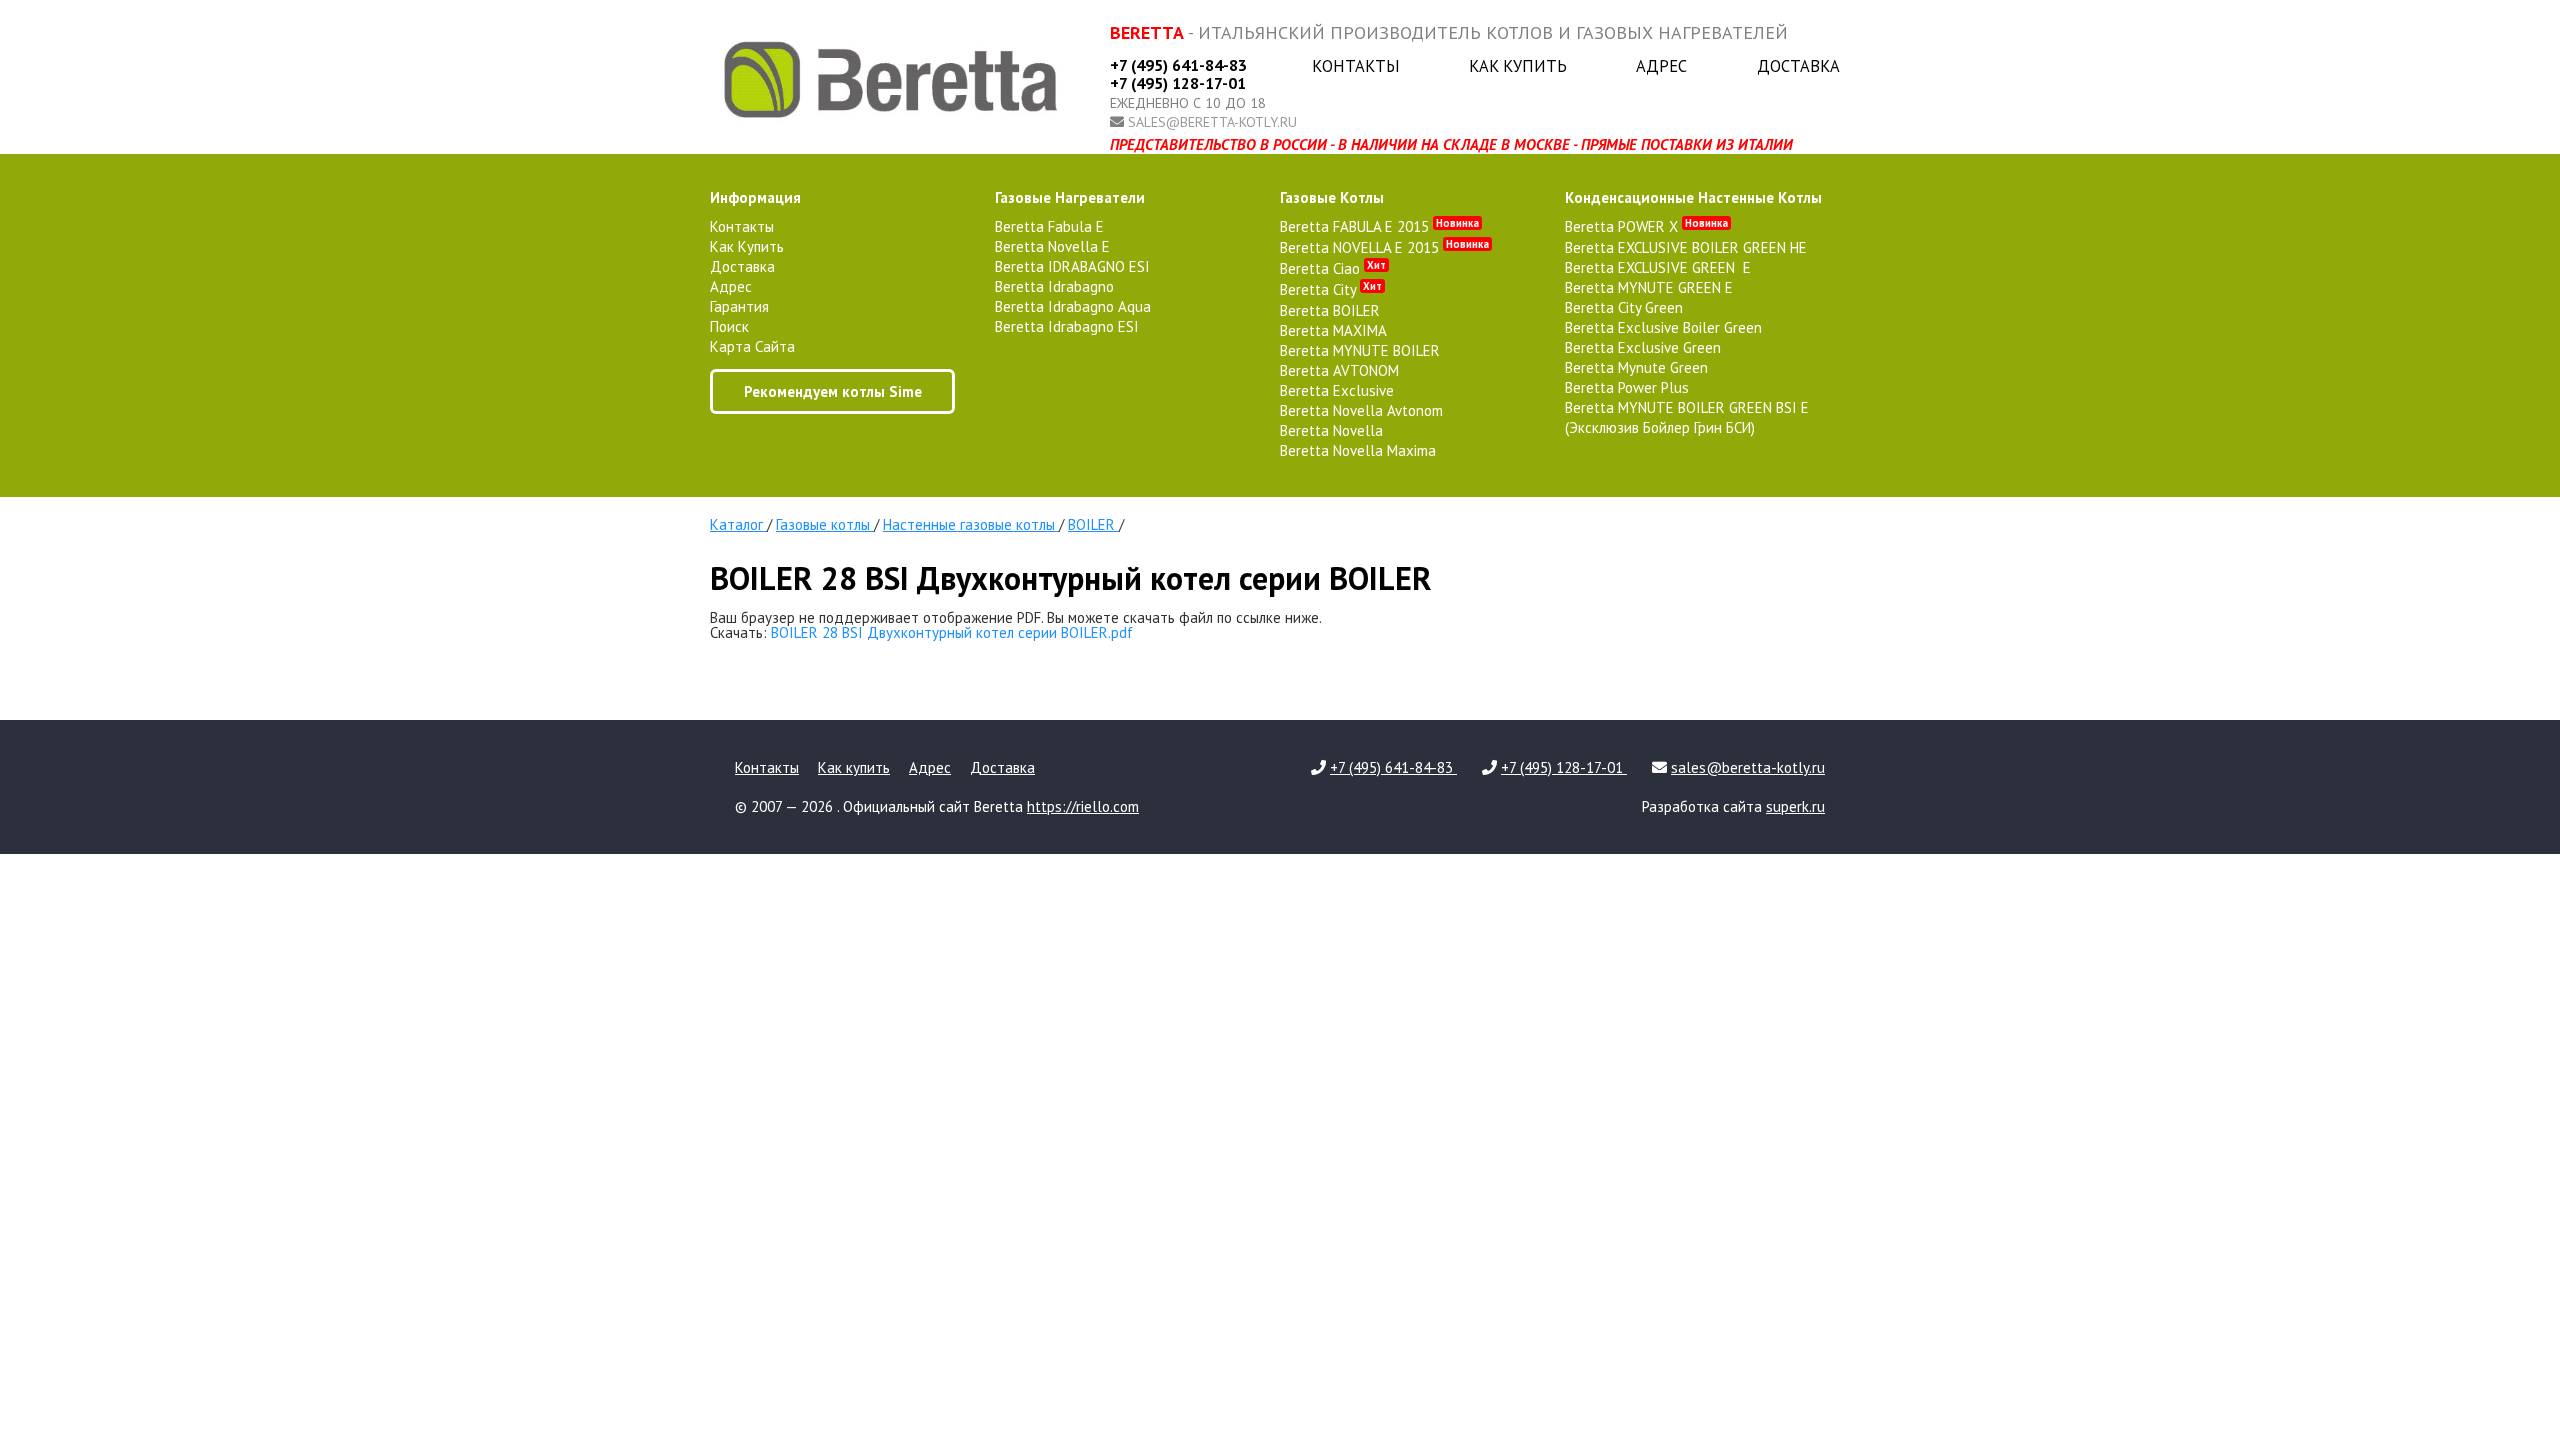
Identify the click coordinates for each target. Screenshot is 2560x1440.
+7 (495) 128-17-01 (1178, 83)
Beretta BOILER (1330, 310)
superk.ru (1795, 806)
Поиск (729, 326)
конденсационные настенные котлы (1693, 197)
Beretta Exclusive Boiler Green (1663, 327)
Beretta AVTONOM (1339, 370)
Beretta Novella (1331, 430)
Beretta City (1331, 289)
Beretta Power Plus (1627, 387)
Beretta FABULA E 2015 (1379, 226)
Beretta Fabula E (1049, 226)
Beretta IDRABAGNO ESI (1072, 266)
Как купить (1518, 66)
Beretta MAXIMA (1333, 330)
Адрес (1661, 66)
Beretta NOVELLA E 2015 (1384, 247)
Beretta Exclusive (1337, 390)
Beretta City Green (1624, 307)
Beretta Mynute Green (1636, 367)
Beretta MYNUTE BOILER (1360, 350)
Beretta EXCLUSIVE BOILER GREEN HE (1686, 247)
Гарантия (739, 306)
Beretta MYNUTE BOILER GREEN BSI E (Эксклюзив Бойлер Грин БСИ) (1687, 417)
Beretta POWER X (1646, 226)
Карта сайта (752, 346)
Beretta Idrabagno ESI (1067, 326)
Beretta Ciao (1333, 268)
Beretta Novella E (1052, 246)
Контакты (1356, 66)
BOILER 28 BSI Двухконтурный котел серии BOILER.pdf (952, 632)
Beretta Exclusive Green (1643, 347)
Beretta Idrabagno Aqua (1073, 306)
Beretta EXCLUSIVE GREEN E (1658, 267)
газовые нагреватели (1070, 197)
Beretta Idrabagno (1054, 286)
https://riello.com (1083, 806)
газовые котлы (1332, 197)
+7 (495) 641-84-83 (1178, 65)
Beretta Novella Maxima (1358, 450)
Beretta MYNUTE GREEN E (1649, 287)
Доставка (1798, 66)
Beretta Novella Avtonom (1361, 410)
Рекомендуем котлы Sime (833, 391)
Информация (755, 197)
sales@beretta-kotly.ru (1212, 122)
